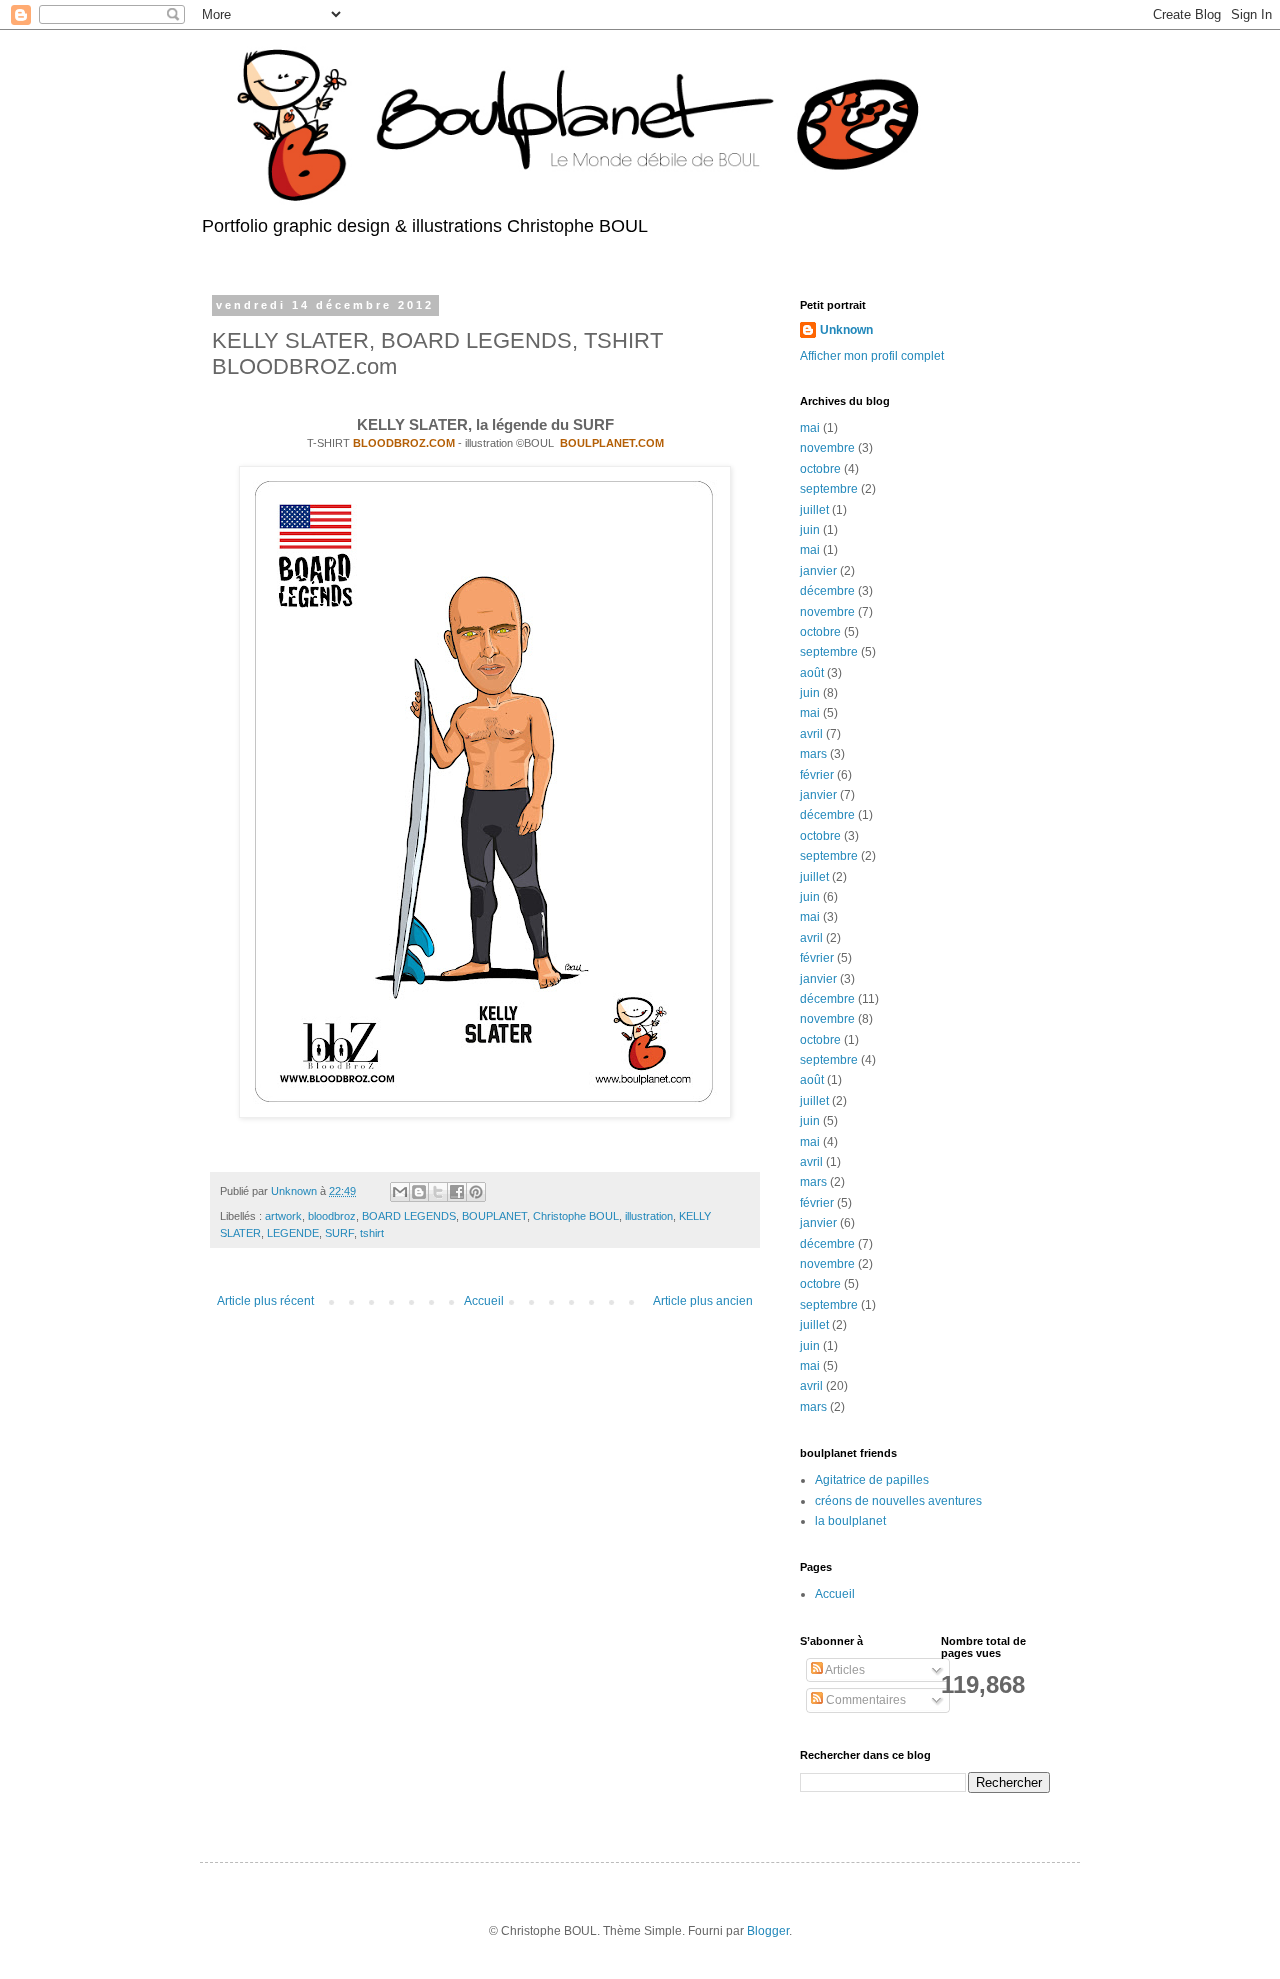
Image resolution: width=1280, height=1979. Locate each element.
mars (813, 754)
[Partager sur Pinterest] (476, 1192)
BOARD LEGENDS (409, 1216)
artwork (283, 1216)
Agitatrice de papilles (872, 1480)
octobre (820, 469)
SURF (339, 1233)
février (817, 775)
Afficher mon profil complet (872, 356)
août (812, 673)
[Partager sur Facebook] (457, 1192)
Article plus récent (265, 1301)
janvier (818, 571)
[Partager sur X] (438, 1192)
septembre (829, 489)
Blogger (768, 1931)
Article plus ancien (703, 1301)
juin (810, 530)
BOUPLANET (494, 1216)
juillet (814, 510)
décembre (827, 591)
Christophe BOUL (576, 1216)
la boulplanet (850, 1521)
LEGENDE (293, 1233)
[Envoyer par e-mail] (400, 1192)
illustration (649, 1216)
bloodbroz (332, 1216)
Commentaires (864, 1700)
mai (810, 428)
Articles (844, 1670)
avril (811, 734)
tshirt (372, 1233)
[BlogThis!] (419, 1192)
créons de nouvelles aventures (898, 1501)
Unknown (846, 330)
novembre (827, 448)
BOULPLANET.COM (612, 443)
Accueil (484, 1301)
